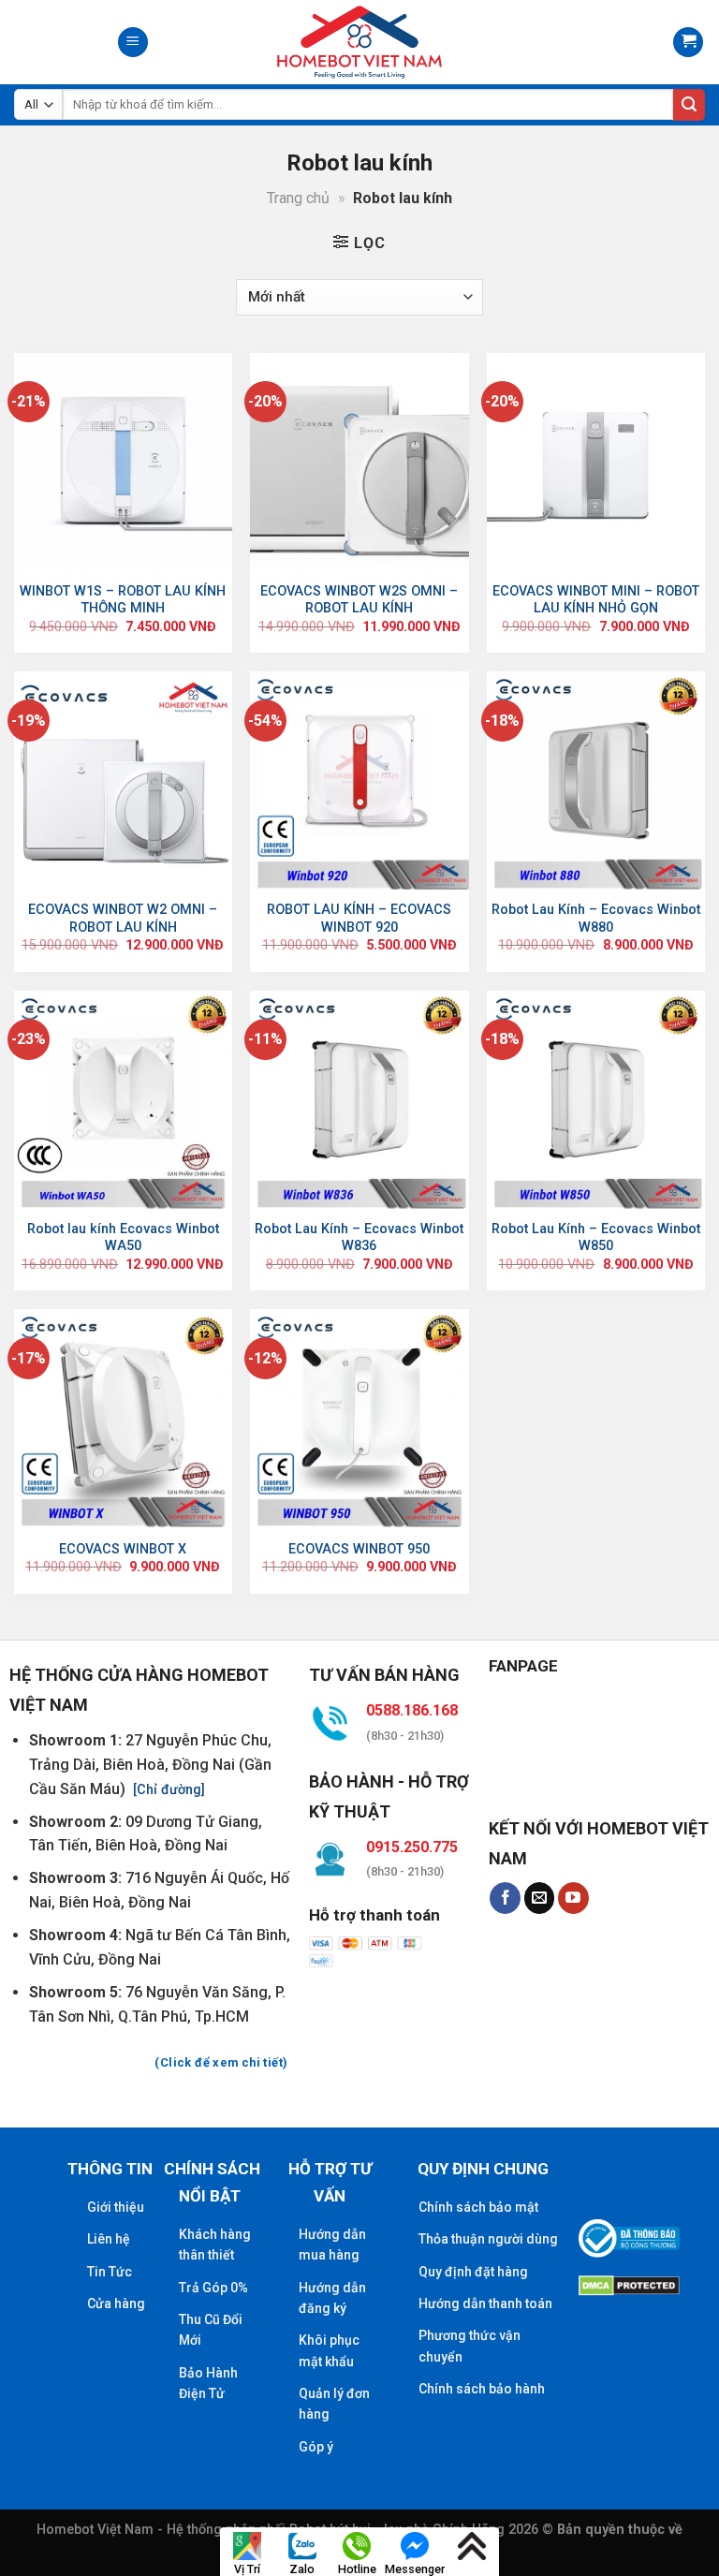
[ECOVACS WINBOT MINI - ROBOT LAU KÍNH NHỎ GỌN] (596, 462)
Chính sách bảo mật (478, 2207)
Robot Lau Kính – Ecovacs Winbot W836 (359, 1238)
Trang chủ (298, 198)
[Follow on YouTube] (573, 1898)
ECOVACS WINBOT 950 (359, 1549)
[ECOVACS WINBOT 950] (359, 1418)
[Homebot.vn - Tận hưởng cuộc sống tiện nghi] (359, 42)
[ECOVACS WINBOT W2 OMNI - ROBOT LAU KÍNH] (123, 780)
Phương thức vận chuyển (470, 2346)
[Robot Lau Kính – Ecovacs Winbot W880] (596, 780)
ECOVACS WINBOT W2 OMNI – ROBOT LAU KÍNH (123, 919)
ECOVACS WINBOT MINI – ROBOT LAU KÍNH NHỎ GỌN (596, 600)
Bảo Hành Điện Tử (208, 2383)
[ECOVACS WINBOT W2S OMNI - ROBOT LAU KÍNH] (359, 462)
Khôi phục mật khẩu (329, 2350)
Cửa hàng (116, 2304)
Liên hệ (109, 2239)
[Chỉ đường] (167, 1790)
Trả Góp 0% (213, 2288)
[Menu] (133, 43)
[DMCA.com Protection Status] (629, 2283)
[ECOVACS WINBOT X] (123, 1418)
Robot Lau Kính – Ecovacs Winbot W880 (596, 919)
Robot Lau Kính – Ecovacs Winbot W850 (596, 1238)
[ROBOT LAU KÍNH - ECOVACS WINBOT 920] (359, 780)
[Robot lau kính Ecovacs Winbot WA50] (123, 1100)
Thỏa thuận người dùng (488, 2239)
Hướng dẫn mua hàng (332, 2245)
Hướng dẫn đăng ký (332, 2298)
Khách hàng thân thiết (215, 2245)
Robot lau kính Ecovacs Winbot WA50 (123, 1238)
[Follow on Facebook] (505, 1898)
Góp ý (316, 2447)
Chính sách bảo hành (482, 2389)
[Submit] (689, 105)
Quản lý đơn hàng (334, 2404)
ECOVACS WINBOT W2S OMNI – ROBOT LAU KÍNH (359, 600)
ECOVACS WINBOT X (123, 1549)
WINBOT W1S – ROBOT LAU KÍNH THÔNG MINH (123, 600)
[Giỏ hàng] (688, 43)
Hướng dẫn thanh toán (485, 2304)
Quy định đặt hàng (473, 2272)
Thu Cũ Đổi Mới (211, 2330)
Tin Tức (110, 2272)
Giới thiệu (116, 2207)
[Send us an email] (540, 1898)
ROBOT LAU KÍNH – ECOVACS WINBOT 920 (359, 919)
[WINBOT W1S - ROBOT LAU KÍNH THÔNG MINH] (123, 462)
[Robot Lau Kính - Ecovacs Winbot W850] (596, 1100)
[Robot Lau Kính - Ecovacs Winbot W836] (359, 1100)
